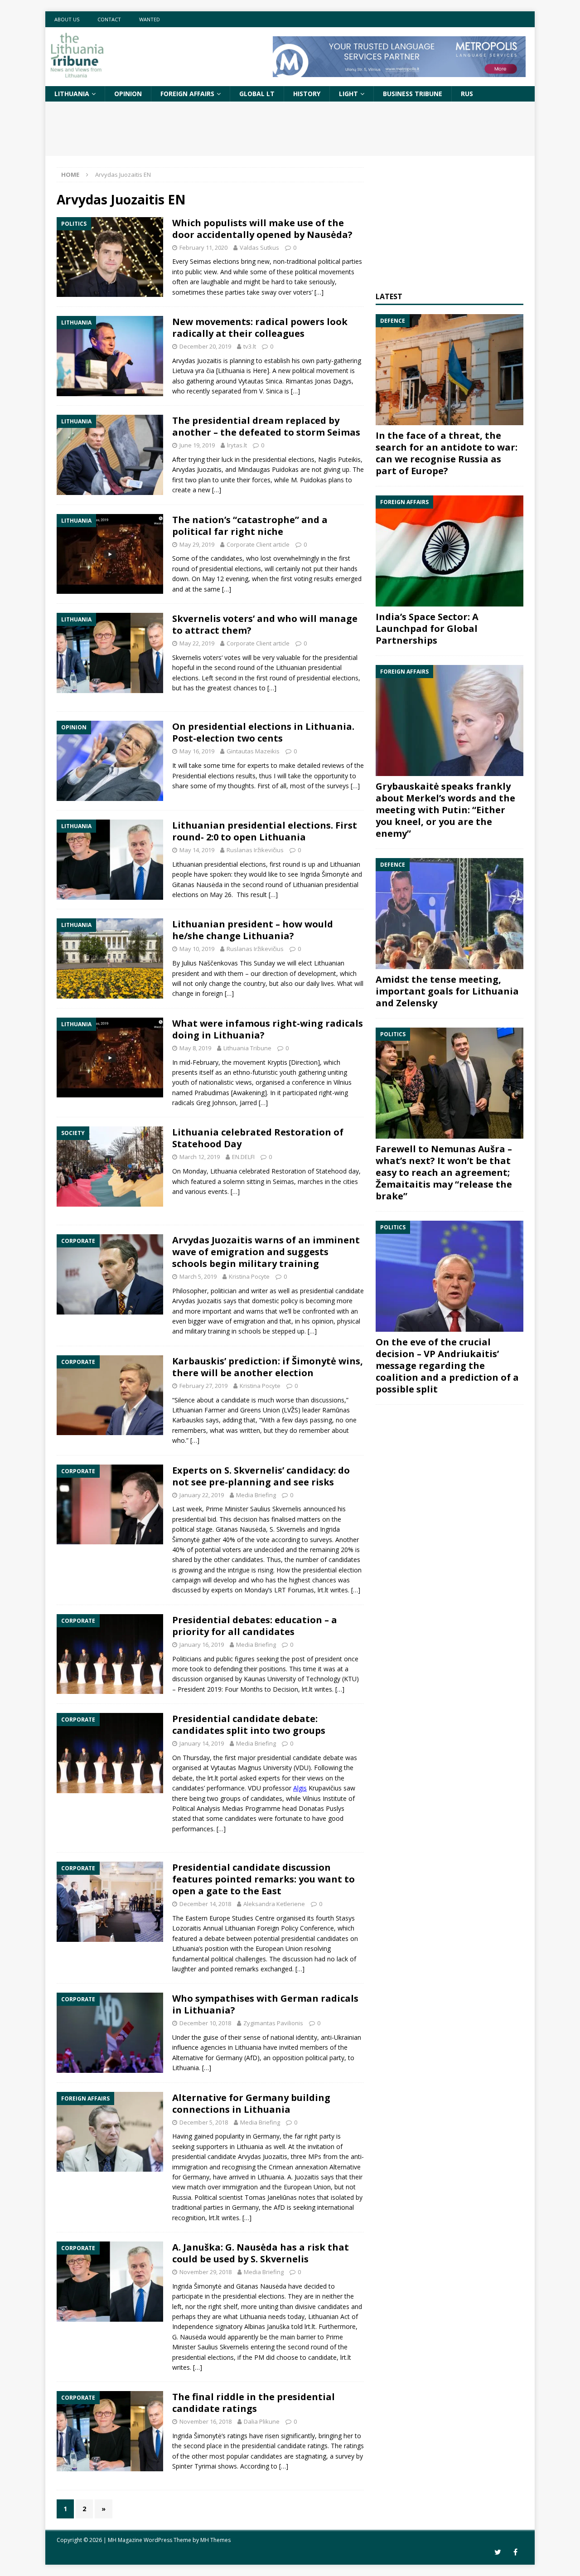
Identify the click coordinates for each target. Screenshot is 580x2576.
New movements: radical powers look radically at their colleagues (260, 327)
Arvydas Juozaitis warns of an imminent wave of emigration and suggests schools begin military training (266, 1252)
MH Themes (215, 2540)
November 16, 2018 (205, 2421)
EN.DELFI (243, 1157)
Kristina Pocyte (249, 1276)
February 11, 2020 (203, 247)
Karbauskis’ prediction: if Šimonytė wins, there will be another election (268, 1367)
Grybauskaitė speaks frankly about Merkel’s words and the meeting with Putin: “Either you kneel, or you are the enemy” (445, 810)
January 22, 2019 (202, 1495)
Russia (182, 2197)
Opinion (128, 94)
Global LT (257, 94)
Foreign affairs (187, 94)
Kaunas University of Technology (292, 1679)
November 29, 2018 (205, 2272)
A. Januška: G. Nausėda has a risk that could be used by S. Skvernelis (261, 2253)
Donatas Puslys (321, 1808)
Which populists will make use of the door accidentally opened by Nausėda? (262, 229)
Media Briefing (256, 1495)
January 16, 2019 (202, 1645)
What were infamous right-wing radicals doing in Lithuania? (268, 1029)
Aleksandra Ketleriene (274, 1904)
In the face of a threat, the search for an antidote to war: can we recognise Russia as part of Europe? (447, 453)
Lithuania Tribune (247, 1048)
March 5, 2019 (198, 1276)
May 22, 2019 (197, 643)
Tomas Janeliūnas (271, 2197)
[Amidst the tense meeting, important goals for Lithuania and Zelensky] (449, 914)
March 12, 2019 (200, 1157)
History (307, 94)
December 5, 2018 (204, 2122)
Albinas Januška (267, 2326)
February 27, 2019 (203, 1386)
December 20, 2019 (205, 346)
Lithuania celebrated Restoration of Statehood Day (258, 1138)
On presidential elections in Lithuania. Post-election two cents (263, 732)
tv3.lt (250, 346)
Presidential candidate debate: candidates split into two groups (249, 1725)
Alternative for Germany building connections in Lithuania (251, 2103)
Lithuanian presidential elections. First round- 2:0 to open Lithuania (265, 831)
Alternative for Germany (207, 2058)
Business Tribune (413, 94)
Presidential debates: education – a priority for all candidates (255, 1626)
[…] (319, 292)
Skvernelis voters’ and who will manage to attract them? (265, 624)
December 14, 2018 (205, 1904)
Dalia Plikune (262, 2421)
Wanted (150, 19)
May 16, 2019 (197, 751)
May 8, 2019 (195, 1048)
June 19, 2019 (197, 445)
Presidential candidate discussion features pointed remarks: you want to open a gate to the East (263, 1879)
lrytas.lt (237, 445)
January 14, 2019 (202, 1743)
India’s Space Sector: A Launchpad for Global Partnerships (427, 628)
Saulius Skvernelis (276, 1509)
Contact (109, 19)
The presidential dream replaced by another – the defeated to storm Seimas (266, 426)
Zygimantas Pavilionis (273, 2023)
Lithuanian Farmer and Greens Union (226, 1410)
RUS (467, 94)
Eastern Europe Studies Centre (230, 1918)
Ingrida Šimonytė (197, 2286)
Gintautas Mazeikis (253, 751)
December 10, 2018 (205, 2023)
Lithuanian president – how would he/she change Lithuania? (253, 930)
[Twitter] (498, 2552)
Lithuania (72, 94)
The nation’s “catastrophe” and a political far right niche (250, 526)
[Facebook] (515, 2552)
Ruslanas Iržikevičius (255, 850)
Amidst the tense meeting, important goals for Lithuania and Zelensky (447, 991)
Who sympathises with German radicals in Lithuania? (265, 2004)
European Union (279, 1948)
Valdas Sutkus (259, 247)
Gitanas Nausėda (241, 1529)
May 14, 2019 (197, 850)
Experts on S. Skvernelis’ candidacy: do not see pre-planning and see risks (261, 1476)
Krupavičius (325, 1788)
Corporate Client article (258, 544)
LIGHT (348, 94)
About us (67, 19)
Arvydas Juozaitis (197, 1301)
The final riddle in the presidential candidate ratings (254, 2403)
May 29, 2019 (197, 544)
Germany (196, 2177)
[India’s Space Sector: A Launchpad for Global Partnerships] (449, 551)
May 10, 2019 (197, 949)
